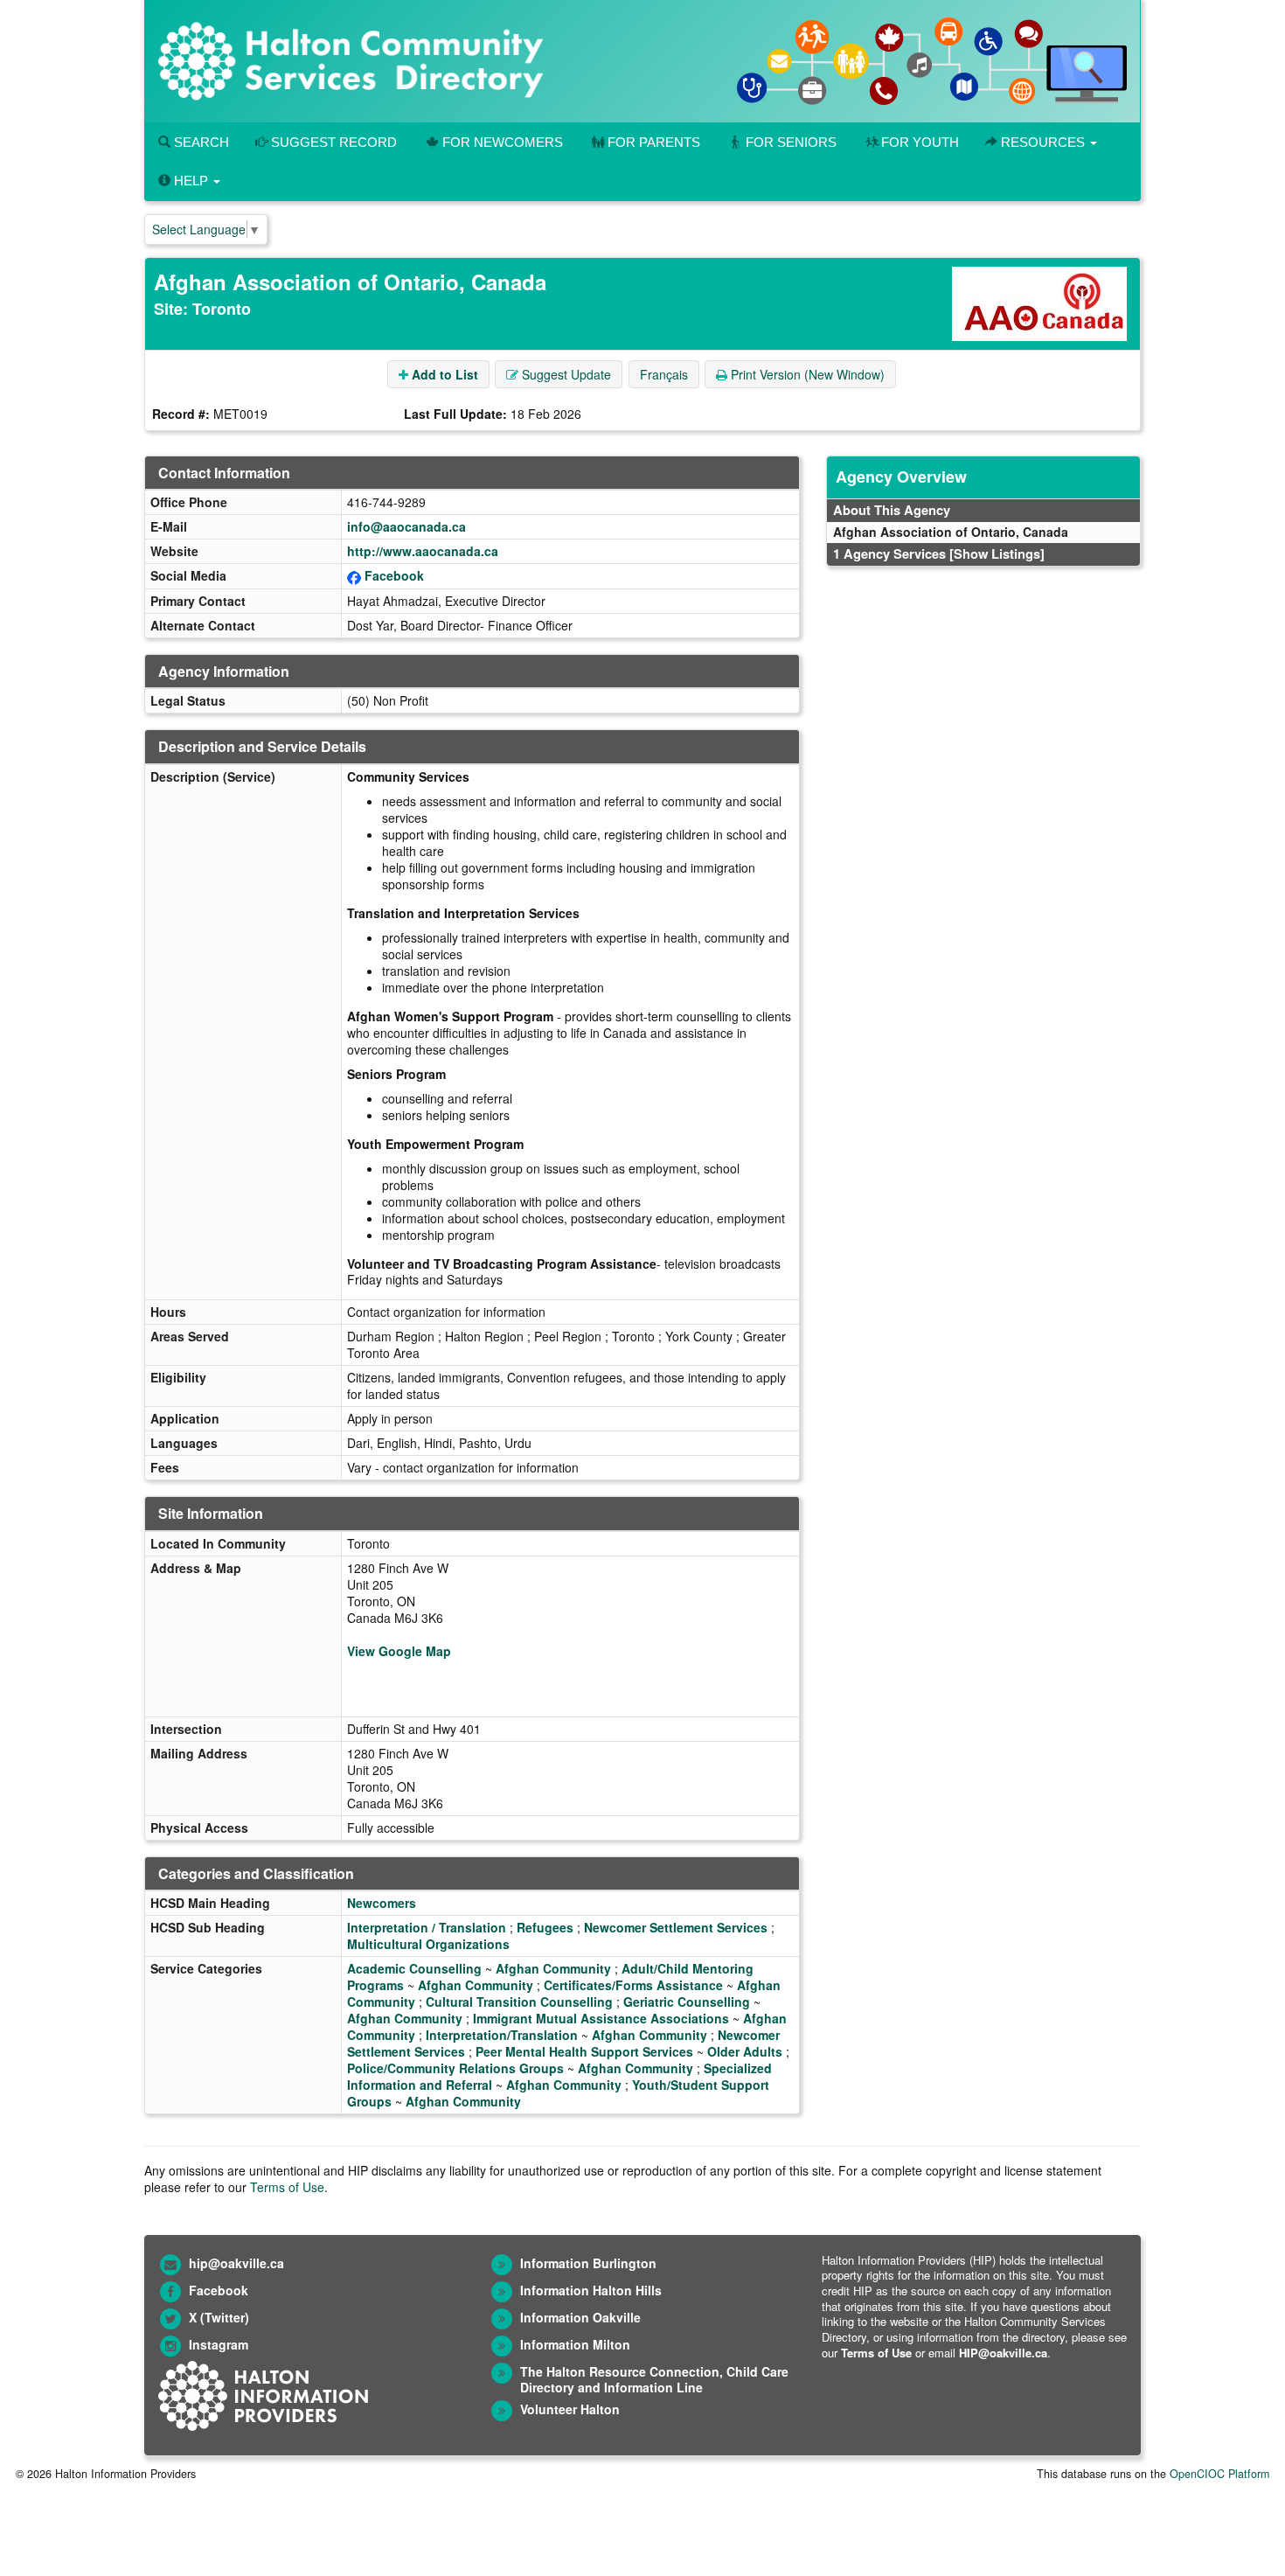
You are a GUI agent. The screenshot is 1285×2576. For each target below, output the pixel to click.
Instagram (219, 2344)
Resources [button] (1043, 142)
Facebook (394, 575)
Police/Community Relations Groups (455, 2068)
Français (664, 374)
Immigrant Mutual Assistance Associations (601, 2018)
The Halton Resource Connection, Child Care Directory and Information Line (654, 2380)
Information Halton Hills (591, 2290)
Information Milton (575, 2344)
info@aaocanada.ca (406, 526)
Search (200, 142)
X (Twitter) (219, 2317)
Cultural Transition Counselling (519, 2002)
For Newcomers (503, 142)
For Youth (920, 142)
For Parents (654, 142)
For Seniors (791, 142)
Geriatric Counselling (687, 2002)
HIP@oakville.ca (1003, 2353)
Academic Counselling (414, 1968)
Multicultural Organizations (428, 1944)
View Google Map (399, 1651)
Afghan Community (553, 1968)
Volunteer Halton (570, 2409)
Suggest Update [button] (565, 374)
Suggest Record (332, 142)
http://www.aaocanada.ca (423, 551)
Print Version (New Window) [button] (806, 374)
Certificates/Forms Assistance (633, 1985)
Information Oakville (580, 2317)
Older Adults (745, 2051)
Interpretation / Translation (427, 1927)
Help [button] (191, 181)
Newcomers (382, 1903)
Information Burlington (588, 2263)
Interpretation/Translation (502, 2035)
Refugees (545, 1927)
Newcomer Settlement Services (676, 1927)
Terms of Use (287, 2187)
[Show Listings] (997, 553)
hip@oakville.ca (236, 2263)
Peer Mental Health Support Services (584, 2051)
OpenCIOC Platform (1219, 2474)
